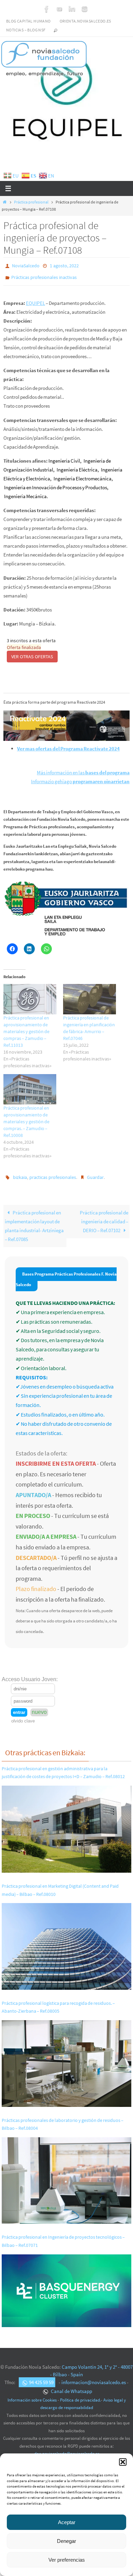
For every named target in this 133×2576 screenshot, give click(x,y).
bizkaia (20, 1174)
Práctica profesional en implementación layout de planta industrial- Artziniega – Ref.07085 (34, 1221)
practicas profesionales (53, 1174)
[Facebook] (47, 9)
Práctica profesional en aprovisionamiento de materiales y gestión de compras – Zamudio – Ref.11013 (26, 1028)
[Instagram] (85, 9)
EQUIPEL (35, 300)
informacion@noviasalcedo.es (94, 2377)
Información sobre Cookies (32, 2395)
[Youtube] (59, 9)
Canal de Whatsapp (71, 2386)
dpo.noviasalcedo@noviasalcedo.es (67, 2449)
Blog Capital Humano (28, 21)
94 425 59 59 (41, 2377)
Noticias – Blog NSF (26, 30)
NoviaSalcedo (26, 265)
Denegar (66, 2541)
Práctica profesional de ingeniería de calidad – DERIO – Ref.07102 (104, 1217)
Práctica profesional (31, 202)
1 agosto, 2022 (64, 265)
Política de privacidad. (80, 2395)
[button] (123, 2462)
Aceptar (67, 2522)
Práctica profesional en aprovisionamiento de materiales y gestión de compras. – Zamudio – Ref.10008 (26, 1118)
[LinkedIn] (72, 9)
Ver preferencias (67, 2560)
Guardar (95, 1174)
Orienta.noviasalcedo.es (85, 21)
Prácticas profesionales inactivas (44, 275)
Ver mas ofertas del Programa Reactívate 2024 (68, 745)
